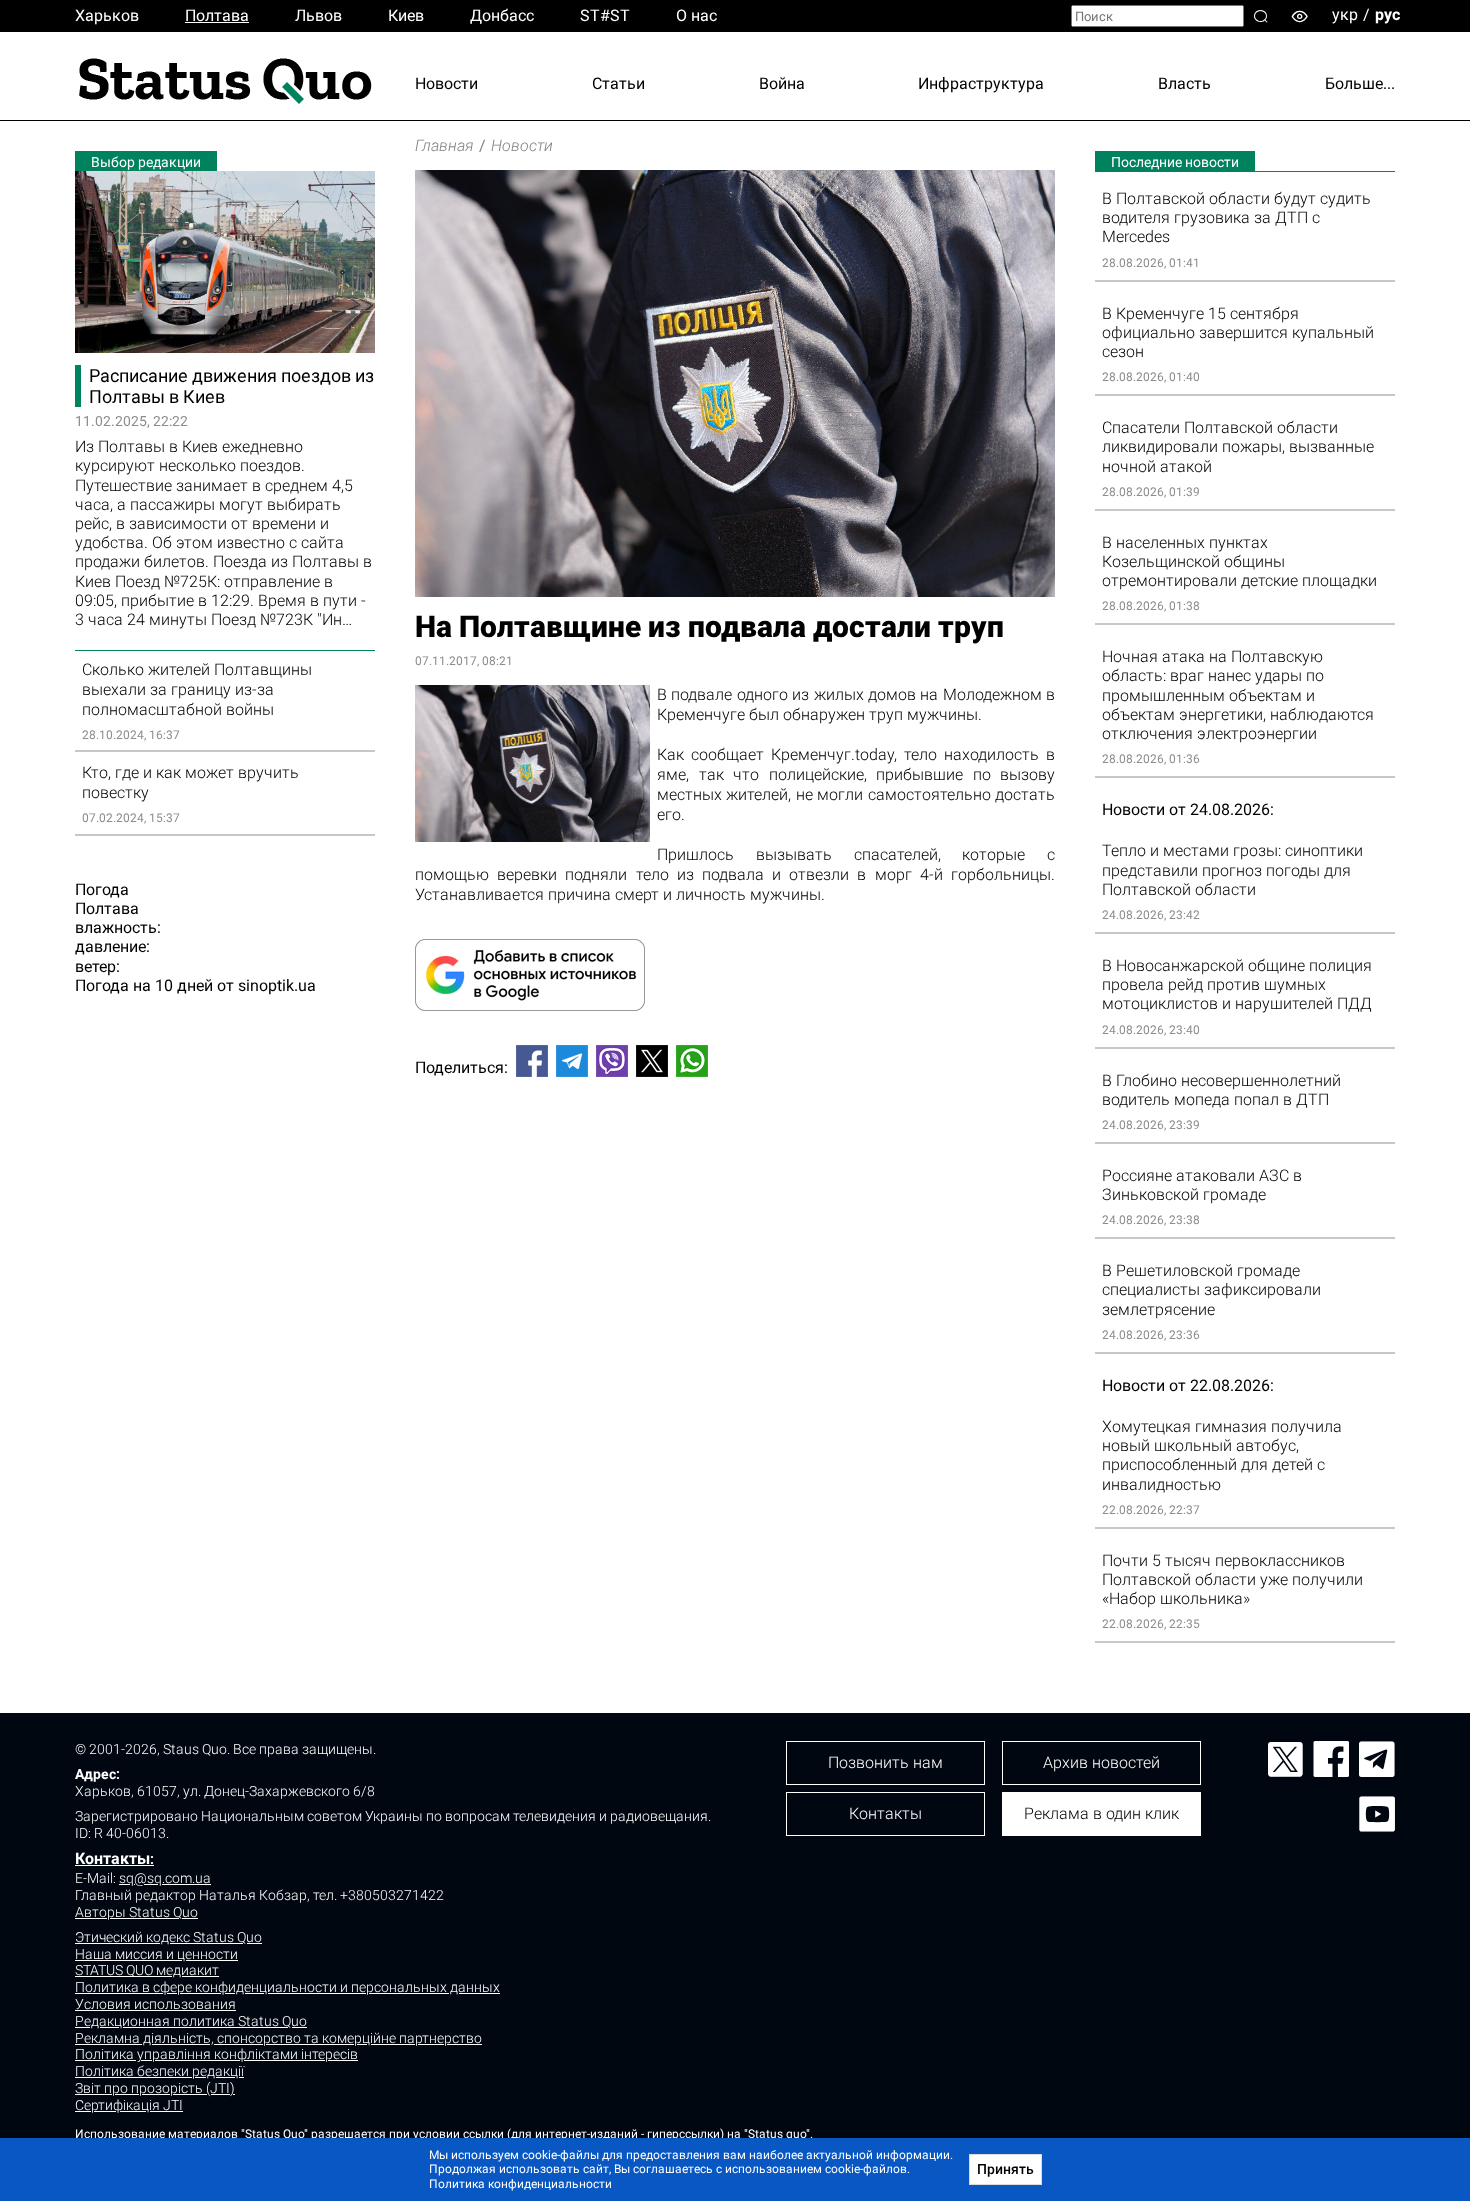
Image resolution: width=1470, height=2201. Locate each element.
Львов (318, 15)
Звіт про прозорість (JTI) (155, 2088)
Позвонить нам (885, 1762)
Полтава (217, 15)
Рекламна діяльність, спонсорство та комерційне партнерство (278, 2038)
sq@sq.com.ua (165, 1878)
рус (1387, 14)
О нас (696, 15)
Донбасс (502, 15)
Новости (446, 83)
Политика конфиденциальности (520, 2184)
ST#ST (605, 15)
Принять (1005, 2169)
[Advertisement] (735, 1159)
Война (782, 83)
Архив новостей (1101, 1762)
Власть (1184, 83)
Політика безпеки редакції (159, 2071)
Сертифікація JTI (129, 2105)
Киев (406, 15)
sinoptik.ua (277, 985)
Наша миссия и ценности (156, 1954)
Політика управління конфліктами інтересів (216, 2054)
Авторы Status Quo (136, 1912)
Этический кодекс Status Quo (168, 1937)
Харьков (107, 15)
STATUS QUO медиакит (147, 1970)
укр (1345, 14)
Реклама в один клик (1101, 1813)
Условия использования (155, 2004)
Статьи (618, 83)
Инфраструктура (981, 83)
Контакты (112, 1858)
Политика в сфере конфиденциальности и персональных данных (287, 1987)
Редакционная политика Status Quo (191, 2021)
